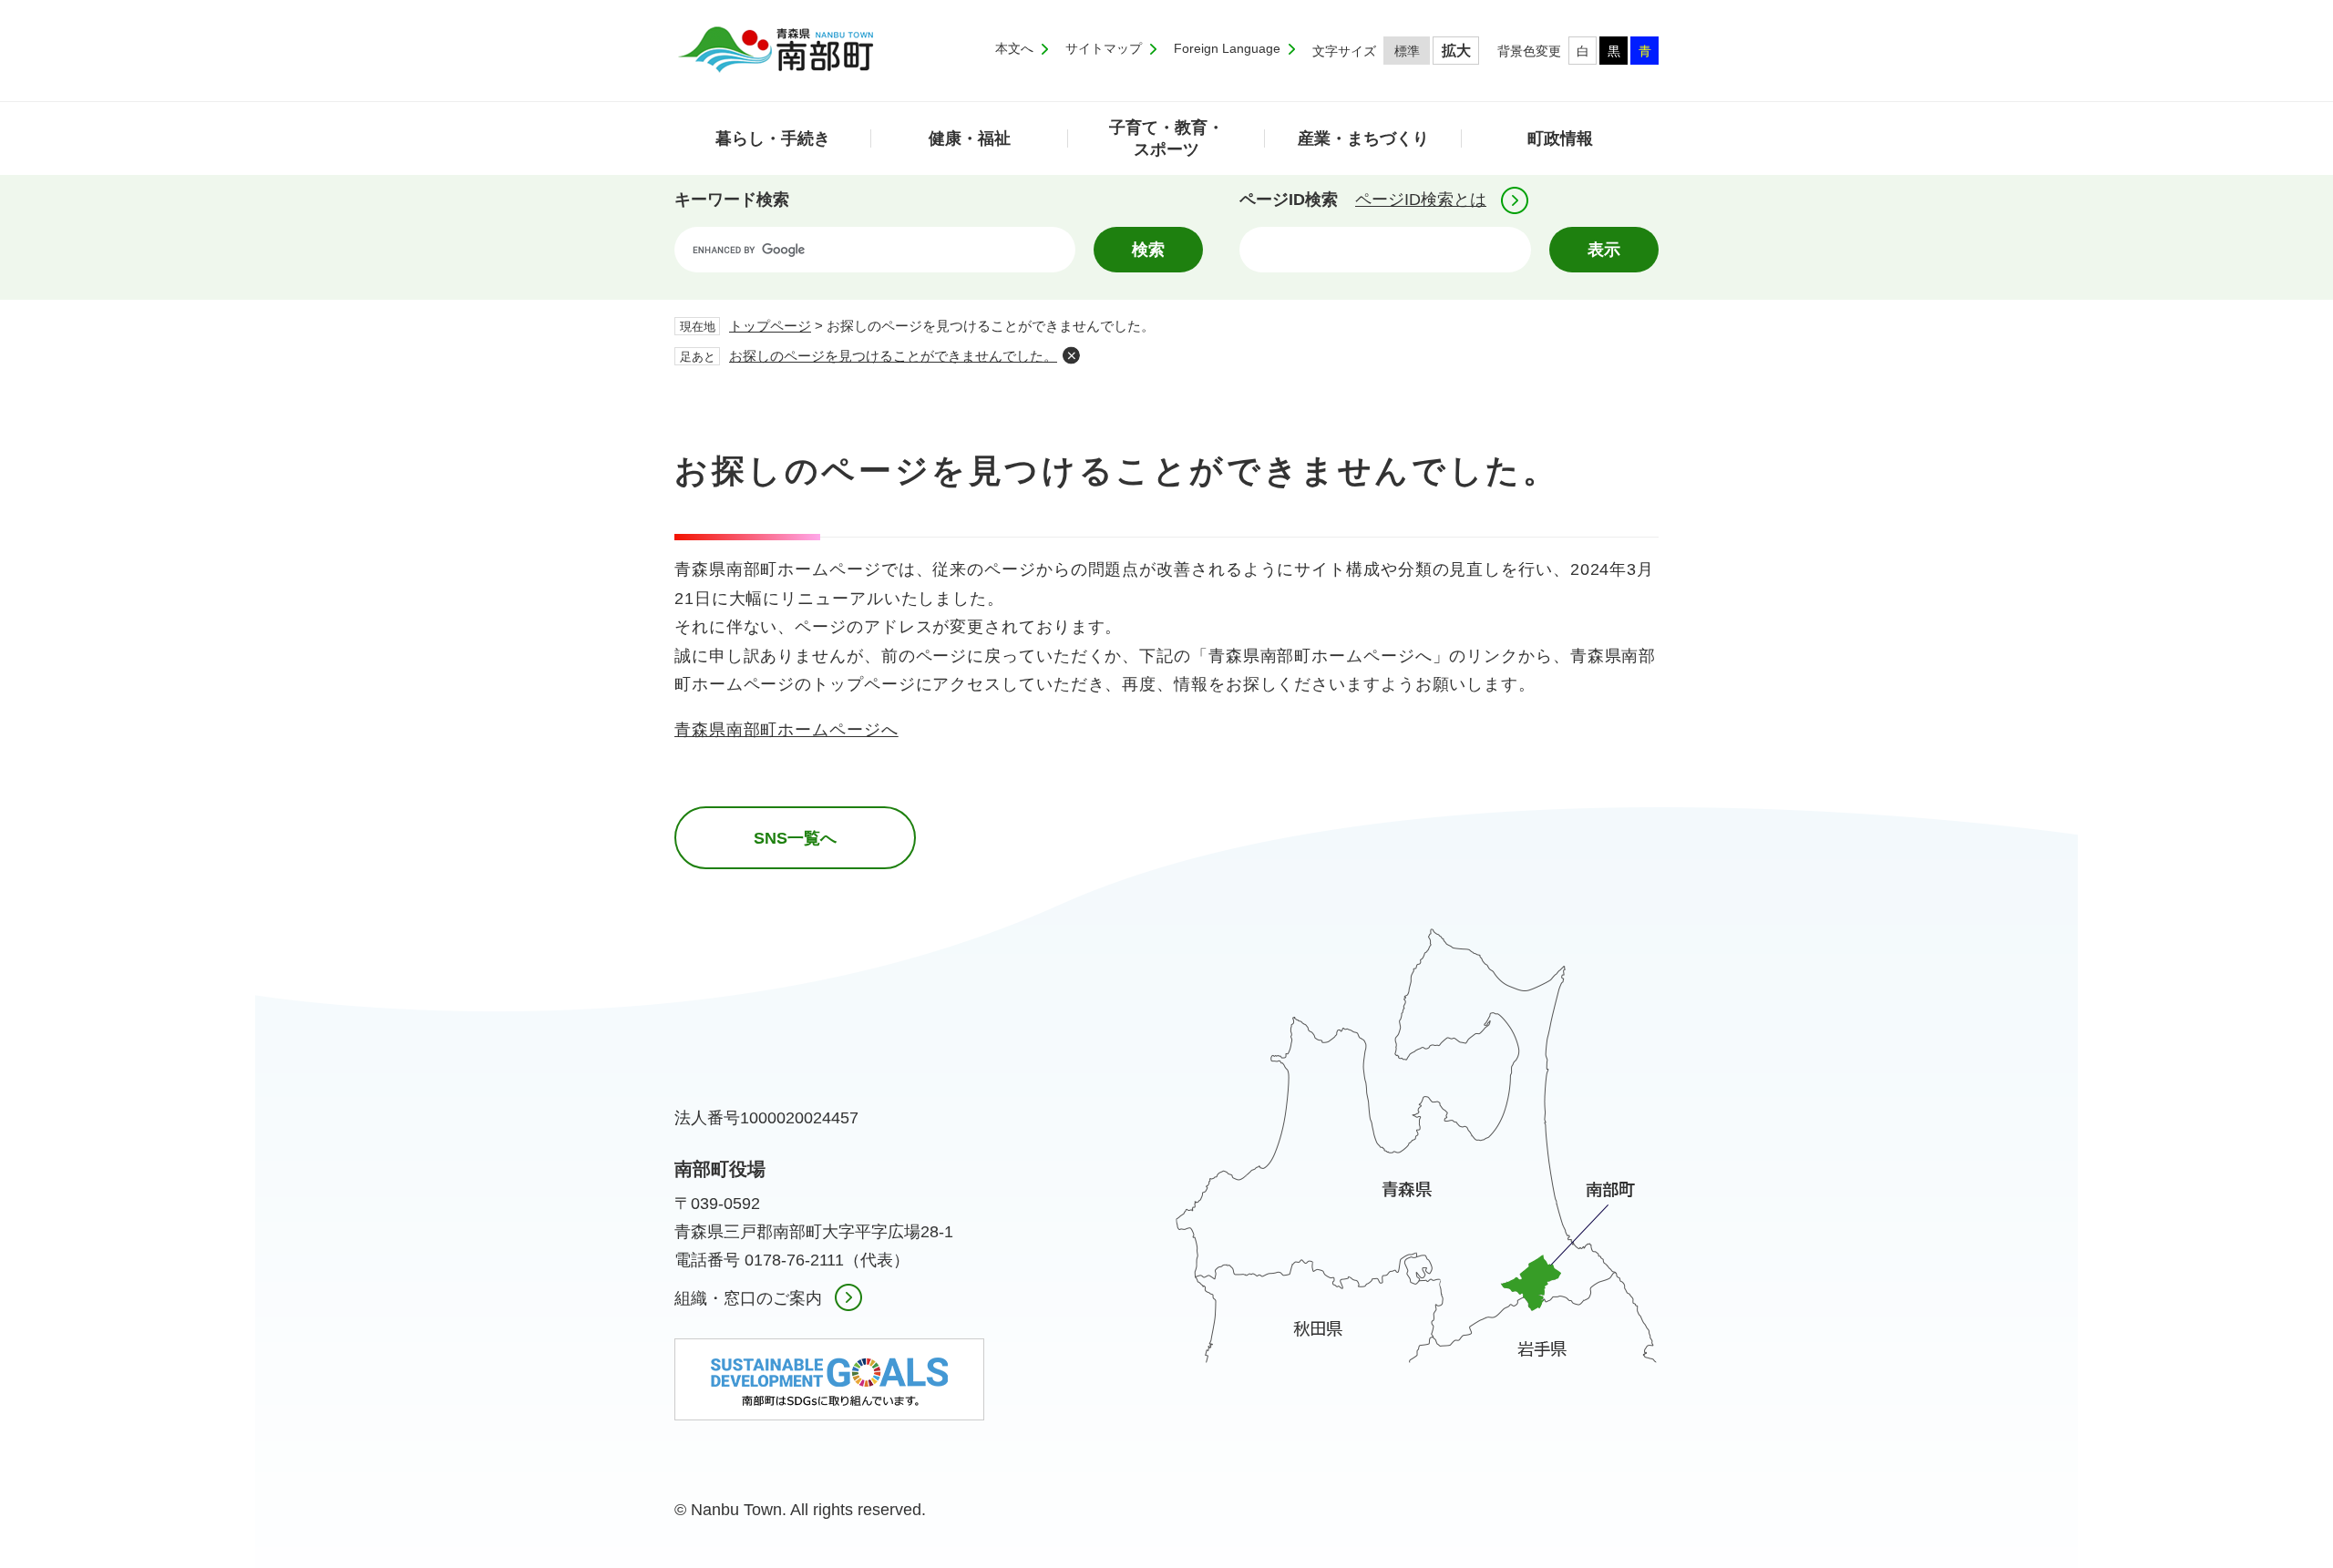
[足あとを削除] (1071, 355)
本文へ (1014, 48)
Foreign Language (1227, 48)
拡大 (1456, 51)
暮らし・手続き (773, 138)
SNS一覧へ (795, 838)
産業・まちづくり (1363, 138)
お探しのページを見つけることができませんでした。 (893, 356)
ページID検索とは (1421, 200)
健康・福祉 (970, 138)
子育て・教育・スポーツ (1166, 138)
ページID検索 (1289, 200)
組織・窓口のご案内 (748, 1298)
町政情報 (1560, 138)
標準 (1407, 51)
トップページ (770, 326)
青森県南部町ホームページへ (786, 730)
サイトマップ (1104, 48)
